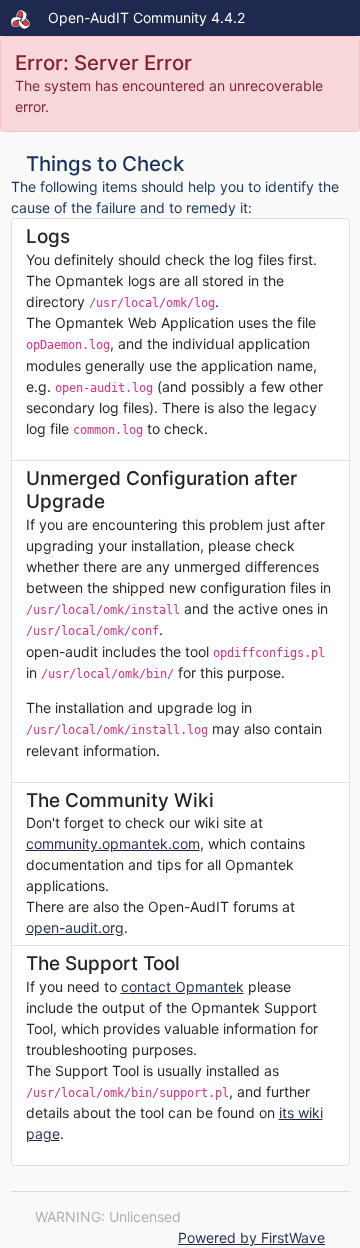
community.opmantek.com (113, 843)
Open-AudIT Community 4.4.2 (146, 17)
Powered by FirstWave (251, 1237)
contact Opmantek (182, 986)
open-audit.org (75, 927)
